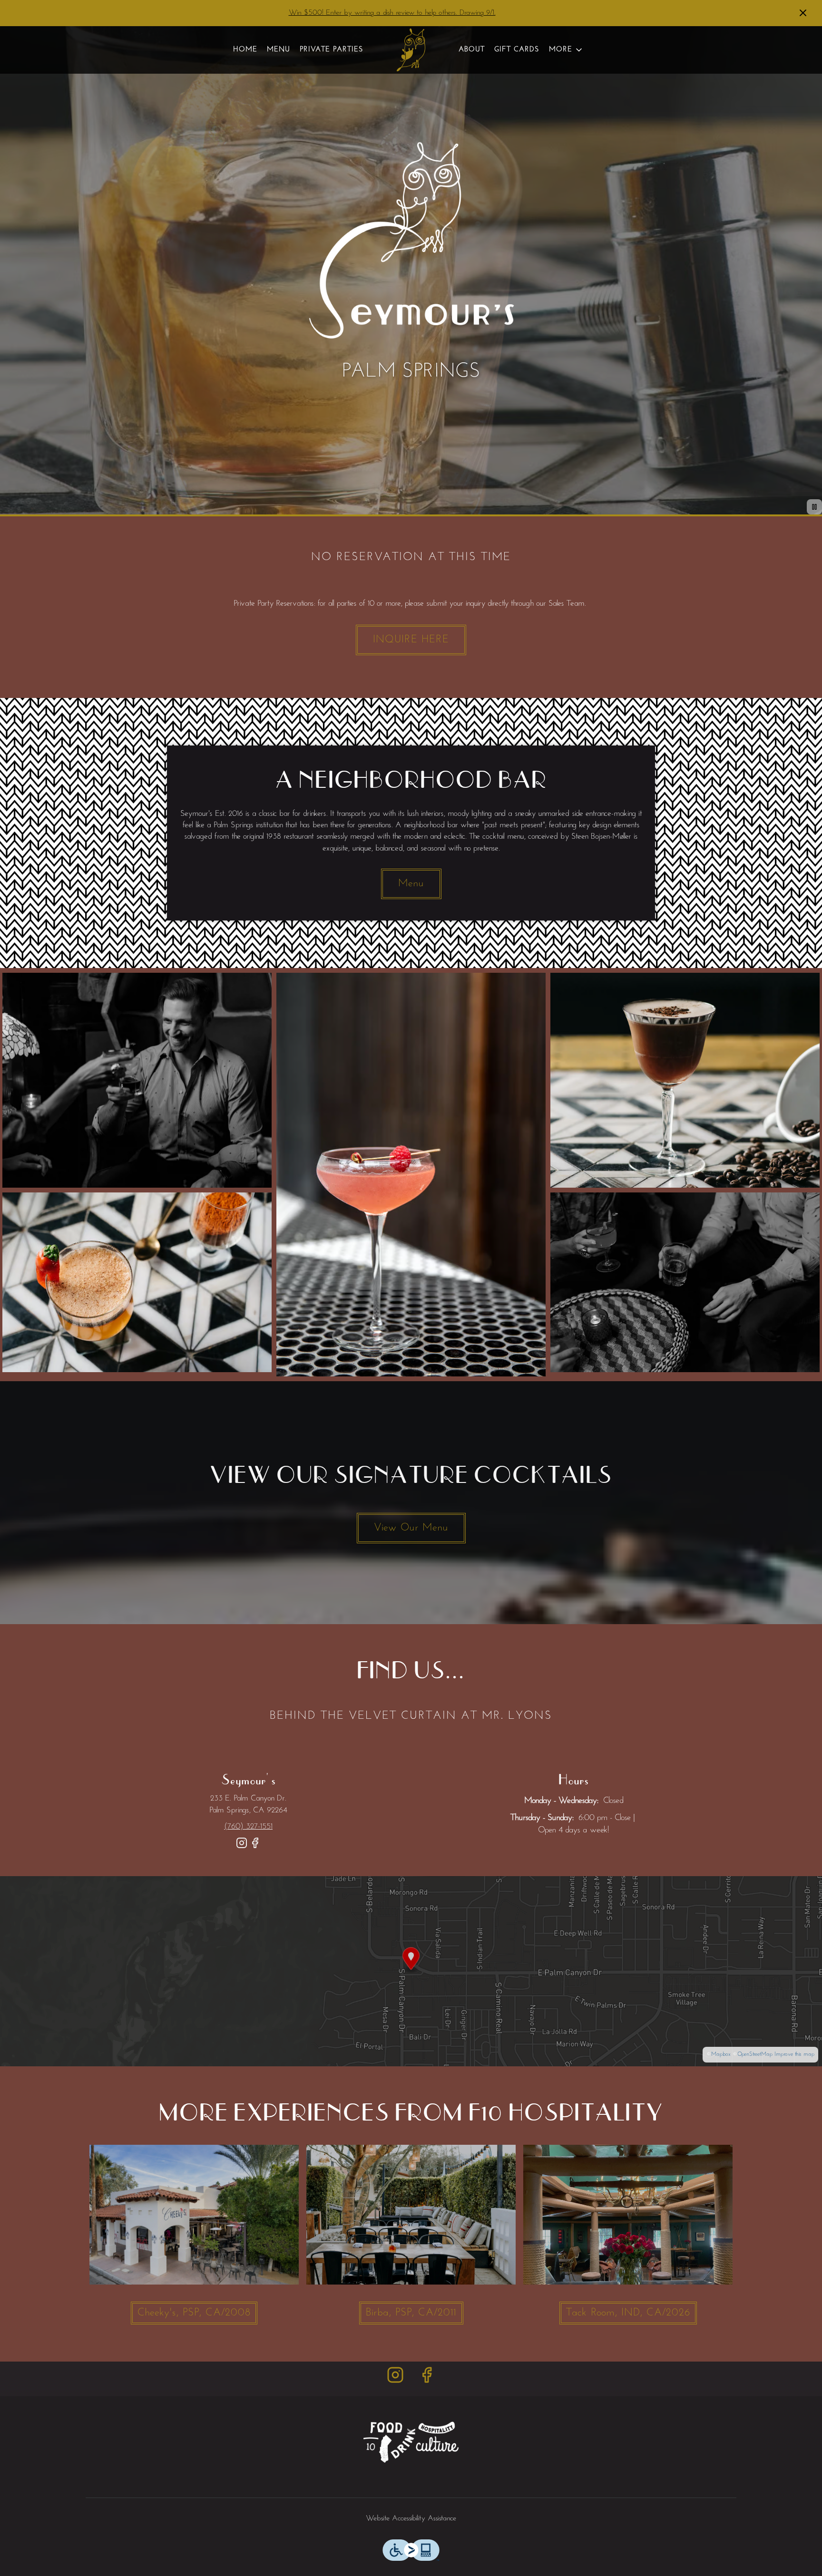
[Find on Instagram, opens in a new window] (242, 1847)
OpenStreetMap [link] (755, 2054)
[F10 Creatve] (411, 2442)
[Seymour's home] (411, 50)
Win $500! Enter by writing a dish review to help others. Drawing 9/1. (392, 13)
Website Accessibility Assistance (411, 2518)
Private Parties (332, 50)
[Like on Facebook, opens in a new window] (255, 1847)
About (472, 50)
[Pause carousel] (814, 507)
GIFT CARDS (517, 50)
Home (245, 50)
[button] (566, 50)
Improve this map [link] (794, 2054)
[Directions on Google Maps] (411, 1971)
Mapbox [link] (721, 2054)
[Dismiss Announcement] (803, 13)
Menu (279, 50)
